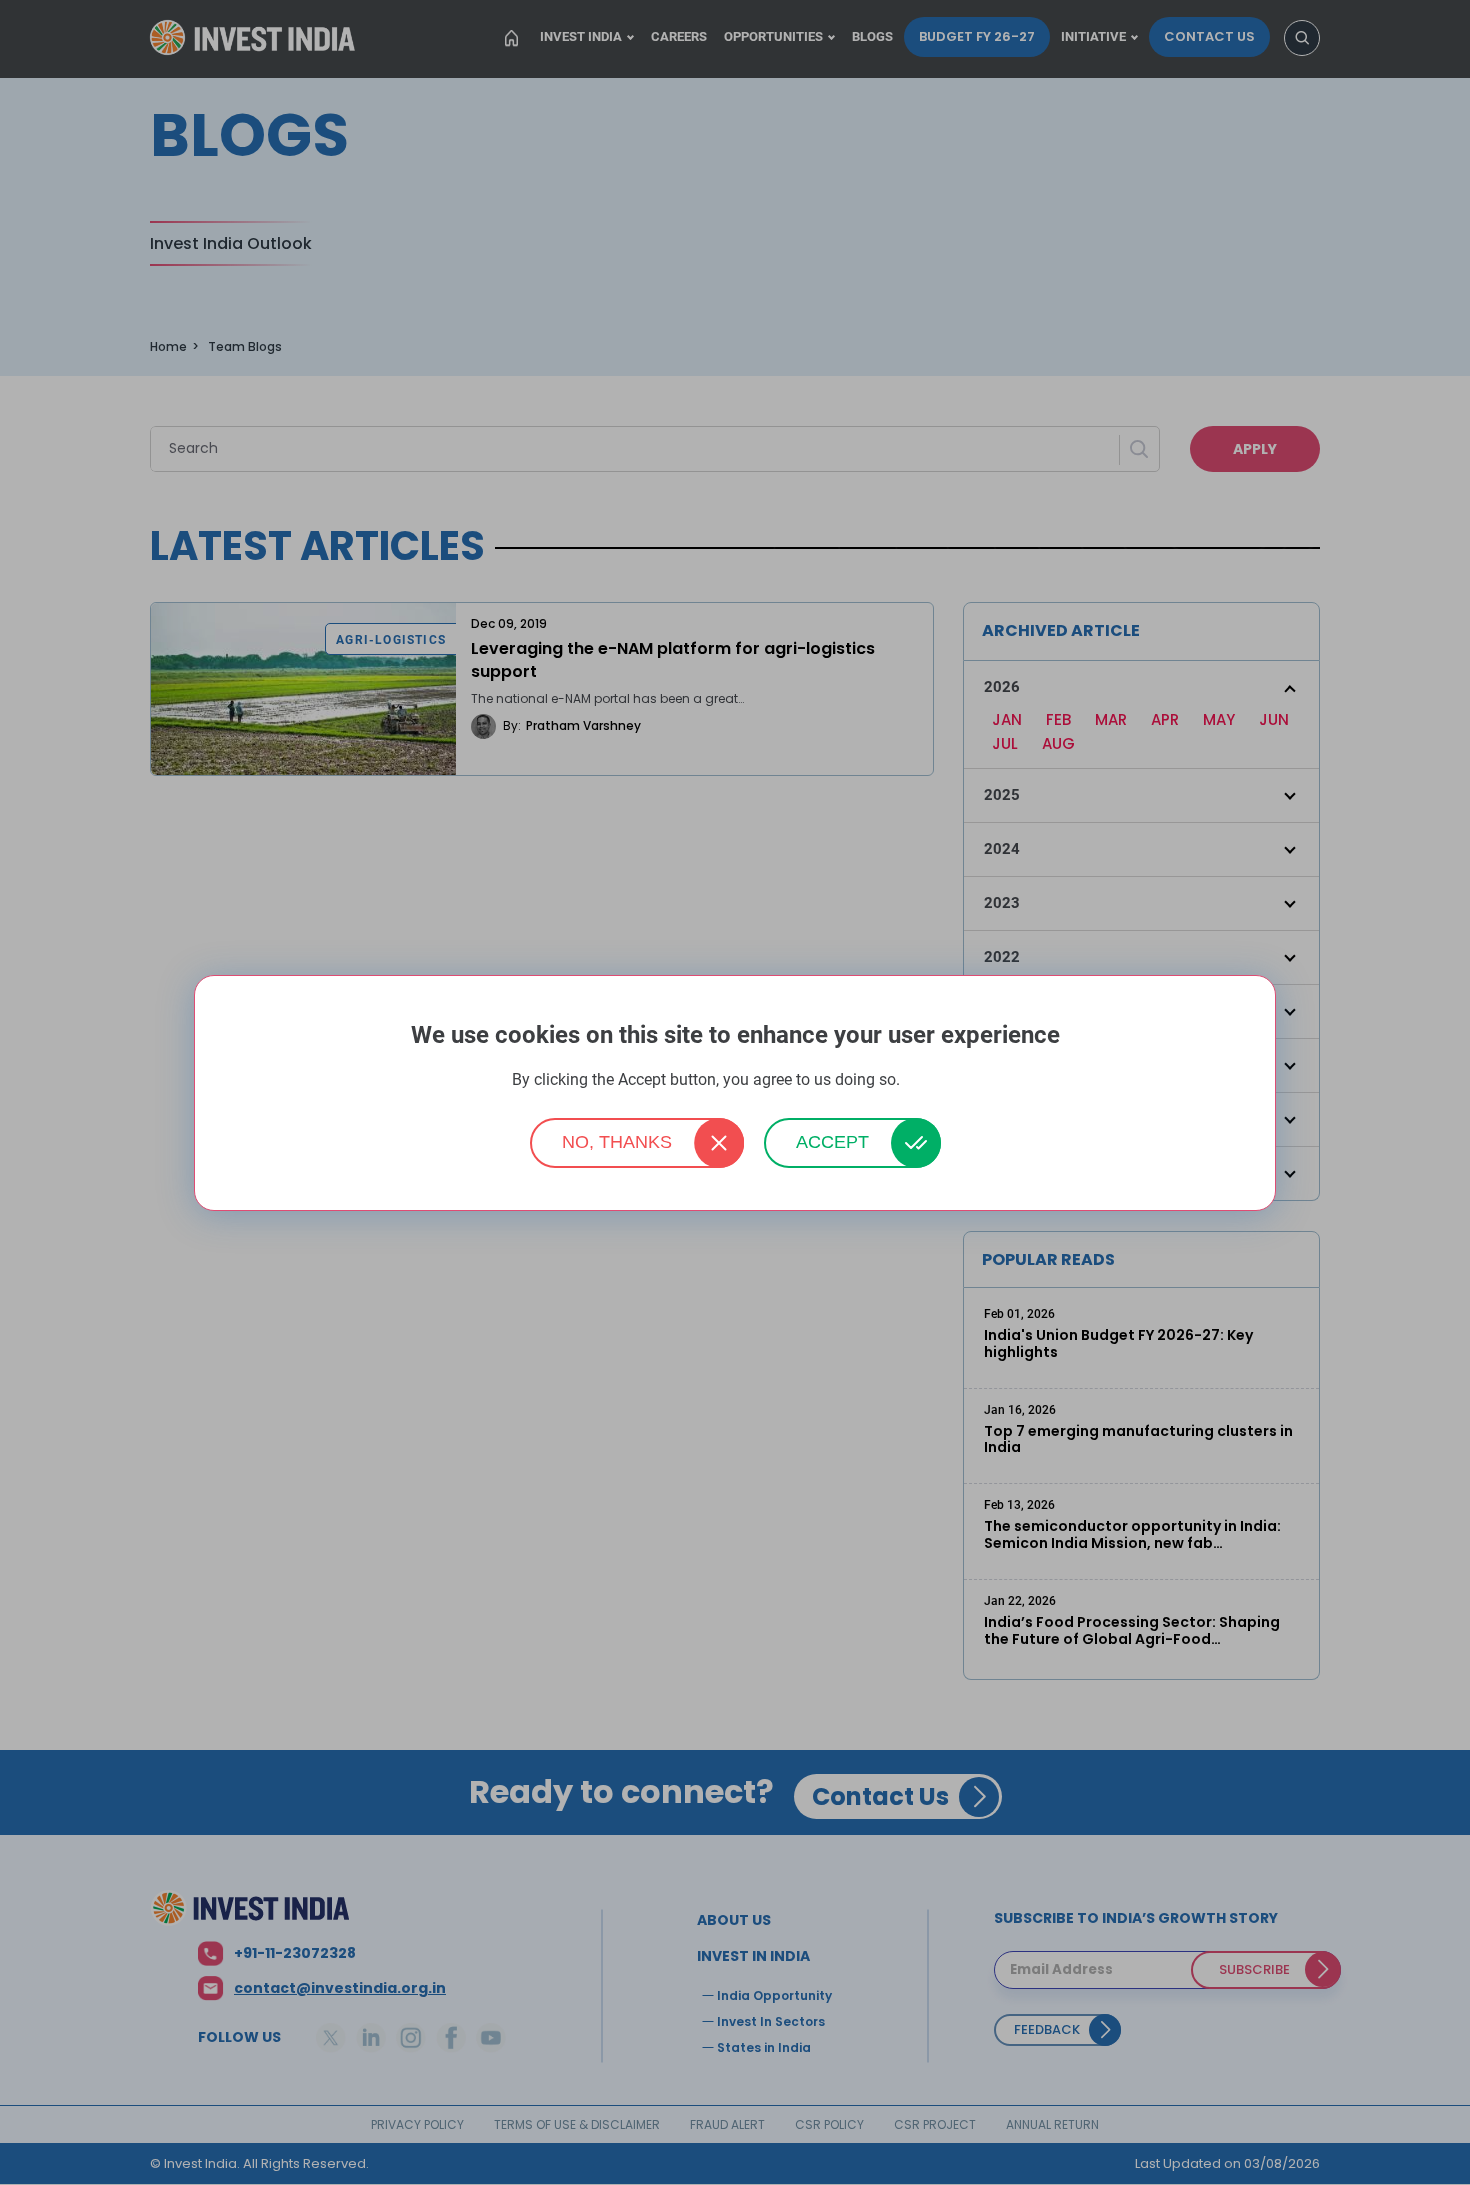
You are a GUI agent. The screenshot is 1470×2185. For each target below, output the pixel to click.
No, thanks (617, 1142)
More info (931, 1080)
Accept (832, 1142)
